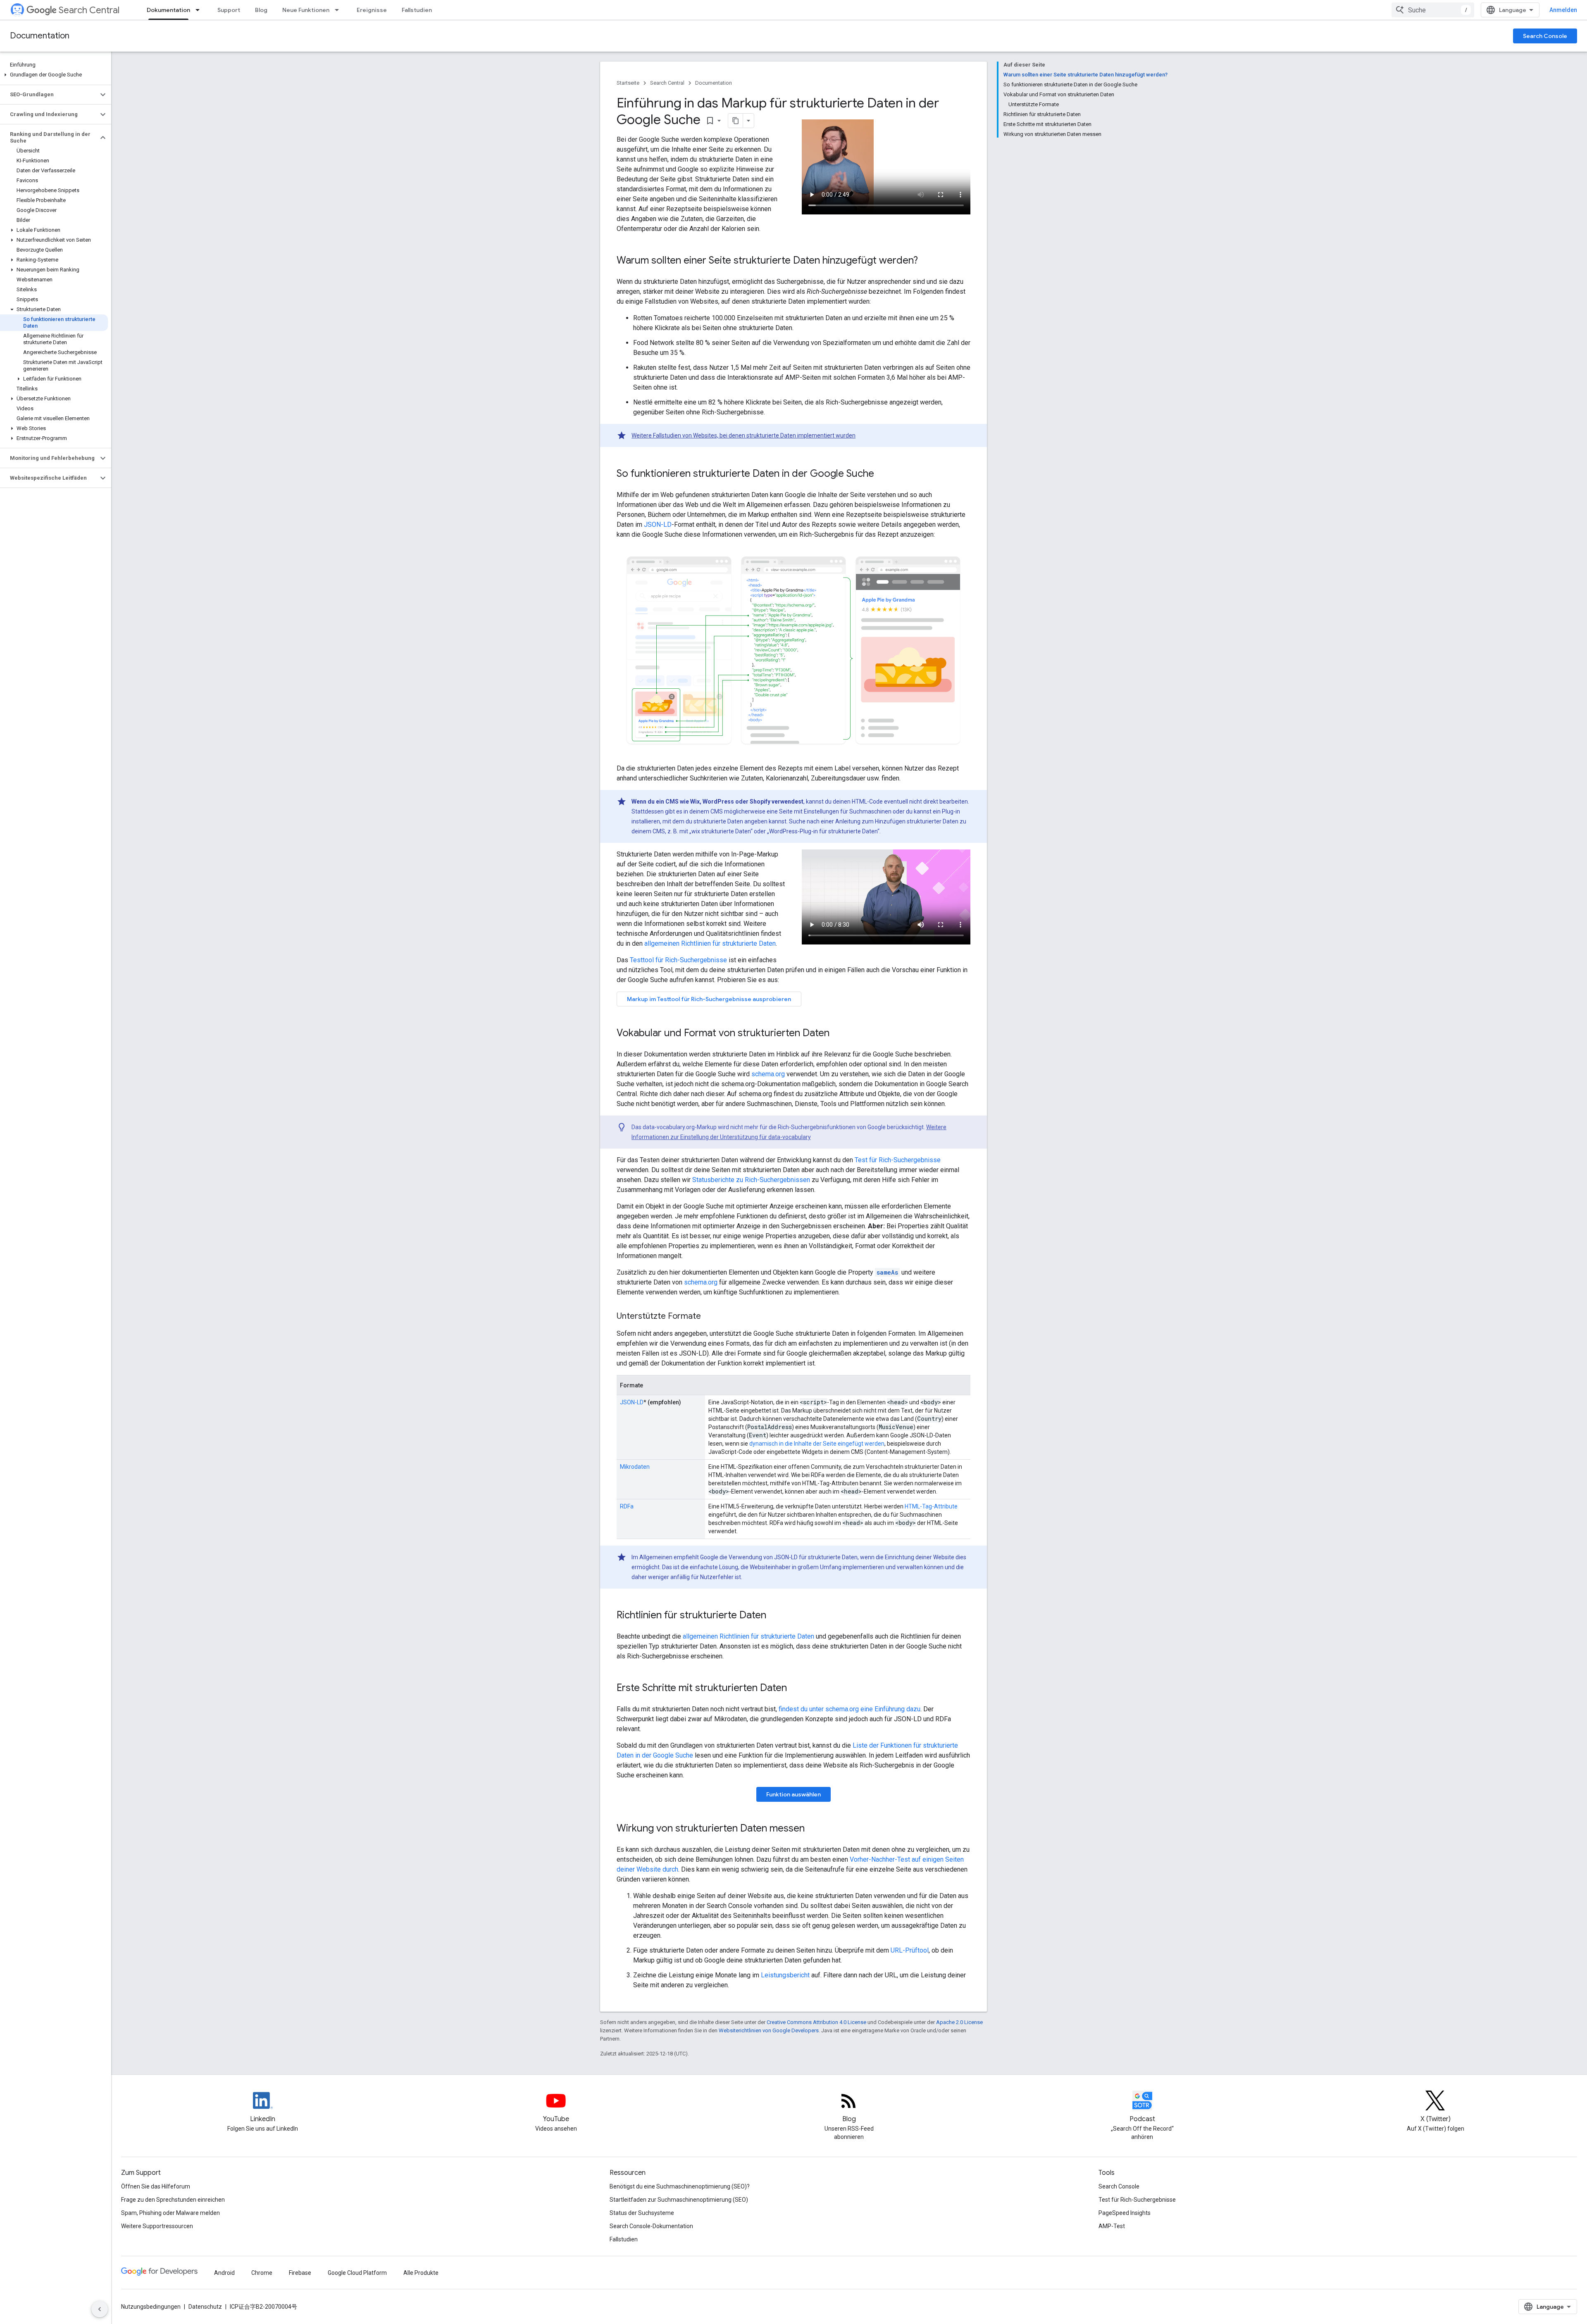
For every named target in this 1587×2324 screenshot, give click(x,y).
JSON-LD (658, 525)
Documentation (40, 36)
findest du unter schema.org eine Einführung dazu (849, 1709)
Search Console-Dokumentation (651, 2226)
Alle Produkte (421, 2273)
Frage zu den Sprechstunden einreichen (173, 2200)
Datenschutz (205, 2307)
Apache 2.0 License (959, 2022)
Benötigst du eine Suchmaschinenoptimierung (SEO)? (680, 2186)
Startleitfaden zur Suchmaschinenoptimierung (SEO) (679, 2200)
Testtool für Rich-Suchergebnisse (678, 960)
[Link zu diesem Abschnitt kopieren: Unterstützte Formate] (711, 1317)
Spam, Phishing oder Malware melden (170, 2213)
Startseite (628, 83)
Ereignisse (372, 10)
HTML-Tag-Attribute (931, 1506)
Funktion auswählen (793, 1794)
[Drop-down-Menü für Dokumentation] (200, 10)
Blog (261, 10)
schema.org (768, 1074)
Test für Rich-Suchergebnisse (898, 1160)
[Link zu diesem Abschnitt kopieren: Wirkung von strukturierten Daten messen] (813, 1829)
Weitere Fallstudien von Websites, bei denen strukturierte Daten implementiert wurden (743, 435)
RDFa (627, 1506)
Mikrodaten (635, 1467)
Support (229, 10)
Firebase (300, 2273)
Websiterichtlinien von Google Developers (769, 2030)
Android (224, 2273)
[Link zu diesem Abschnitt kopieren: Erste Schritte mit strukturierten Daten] (795, 1689)
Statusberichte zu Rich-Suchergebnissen (751, 1180)
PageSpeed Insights (1125, 2213)
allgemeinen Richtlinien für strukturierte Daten (710, 943)
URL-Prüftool (910, 1950)
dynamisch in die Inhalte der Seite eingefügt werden (817, 1444)
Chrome (262, 2273)
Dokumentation (168, 10)
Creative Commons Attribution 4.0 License (816, 2022)
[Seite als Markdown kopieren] (736, 121)
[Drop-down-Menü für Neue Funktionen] (339, 10)
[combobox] (1433, 10)
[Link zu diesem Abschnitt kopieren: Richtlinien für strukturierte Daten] (774, 1616)
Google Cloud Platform (357, 2273)
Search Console (1545, 36)
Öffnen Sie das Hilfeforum (156, 2186)
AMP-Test (1112, 2226)
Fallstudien (417, 10)
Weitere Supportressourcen (157, 2226)
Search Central (89, 10)
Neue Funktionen (306, 10)
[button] (54, 75)
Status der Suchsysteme (642, 2213)
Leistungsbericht (785, 1975)
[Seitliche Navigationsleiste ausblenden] (100, 2309)
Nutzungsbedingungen (151, 2307)
